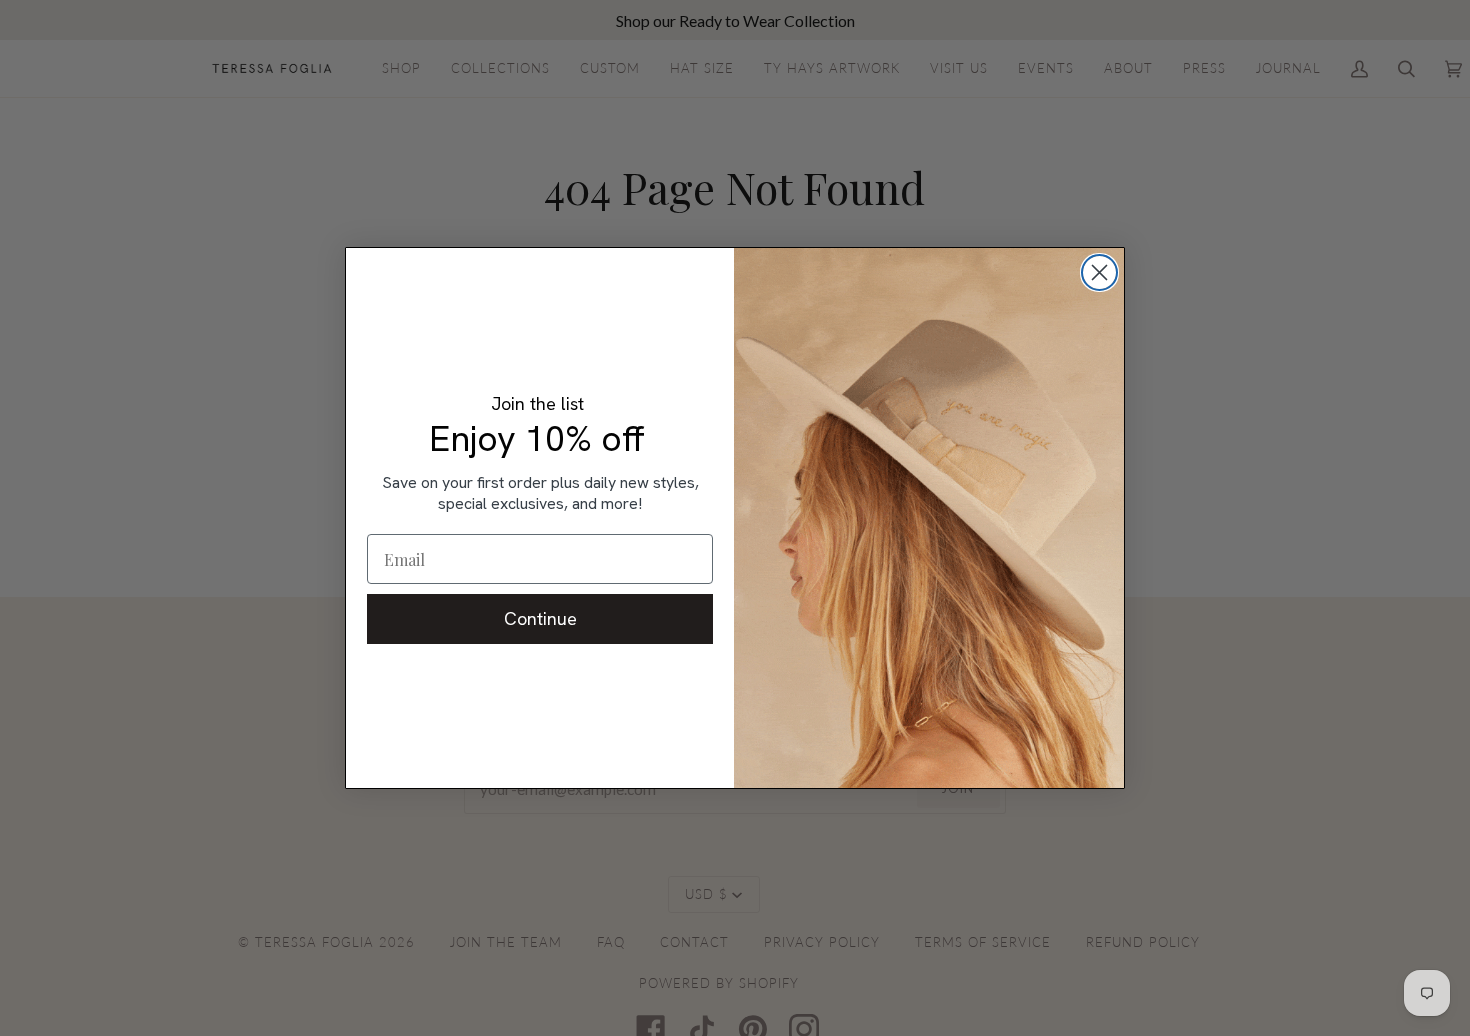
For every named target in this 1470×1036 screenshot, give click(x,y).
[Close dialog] (1099, 272)
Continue (540, 618)
